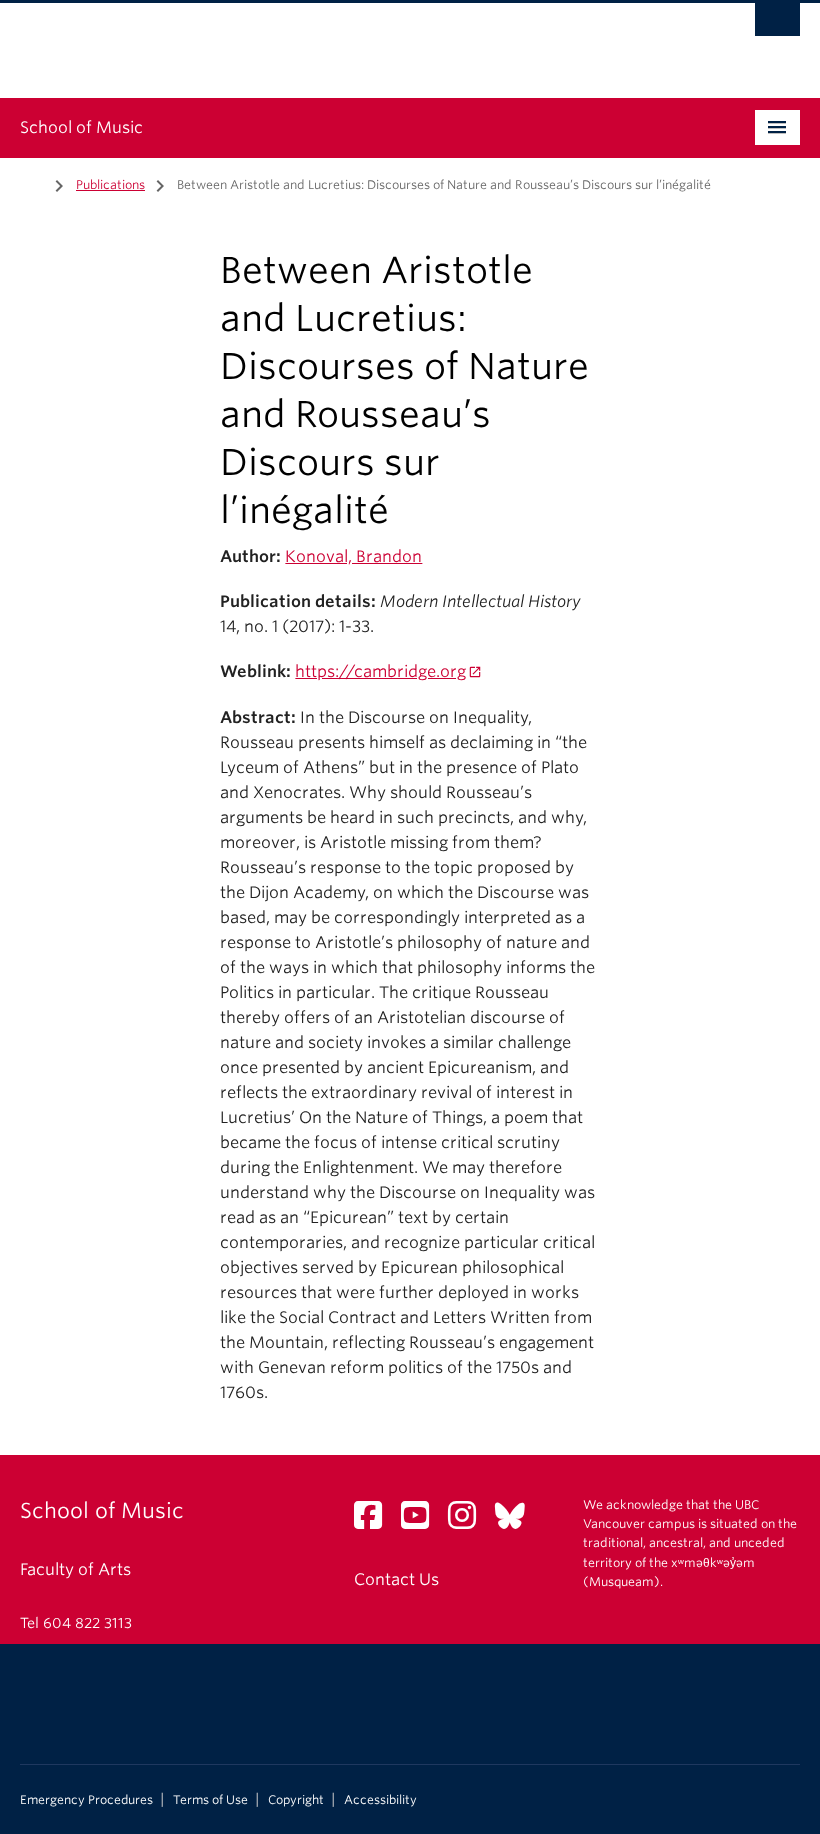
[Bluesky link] (517, 1521)
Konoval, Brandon (353, 556)
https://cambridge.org (380, 671)
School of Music (81, 127)
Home (32, 183)
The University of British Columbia (351, 41)
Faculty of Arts (75, 1569)
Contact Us (396, 1579)
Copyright (296, 1800)
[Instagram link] (469, 1521)
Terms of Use (210, 1800)
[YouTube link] (422, 1521)
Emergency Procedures (86, 1800)
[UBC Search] (777, 25)
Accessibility (380, 1800)
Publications (110, 184)
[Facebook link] (375, 1521)
